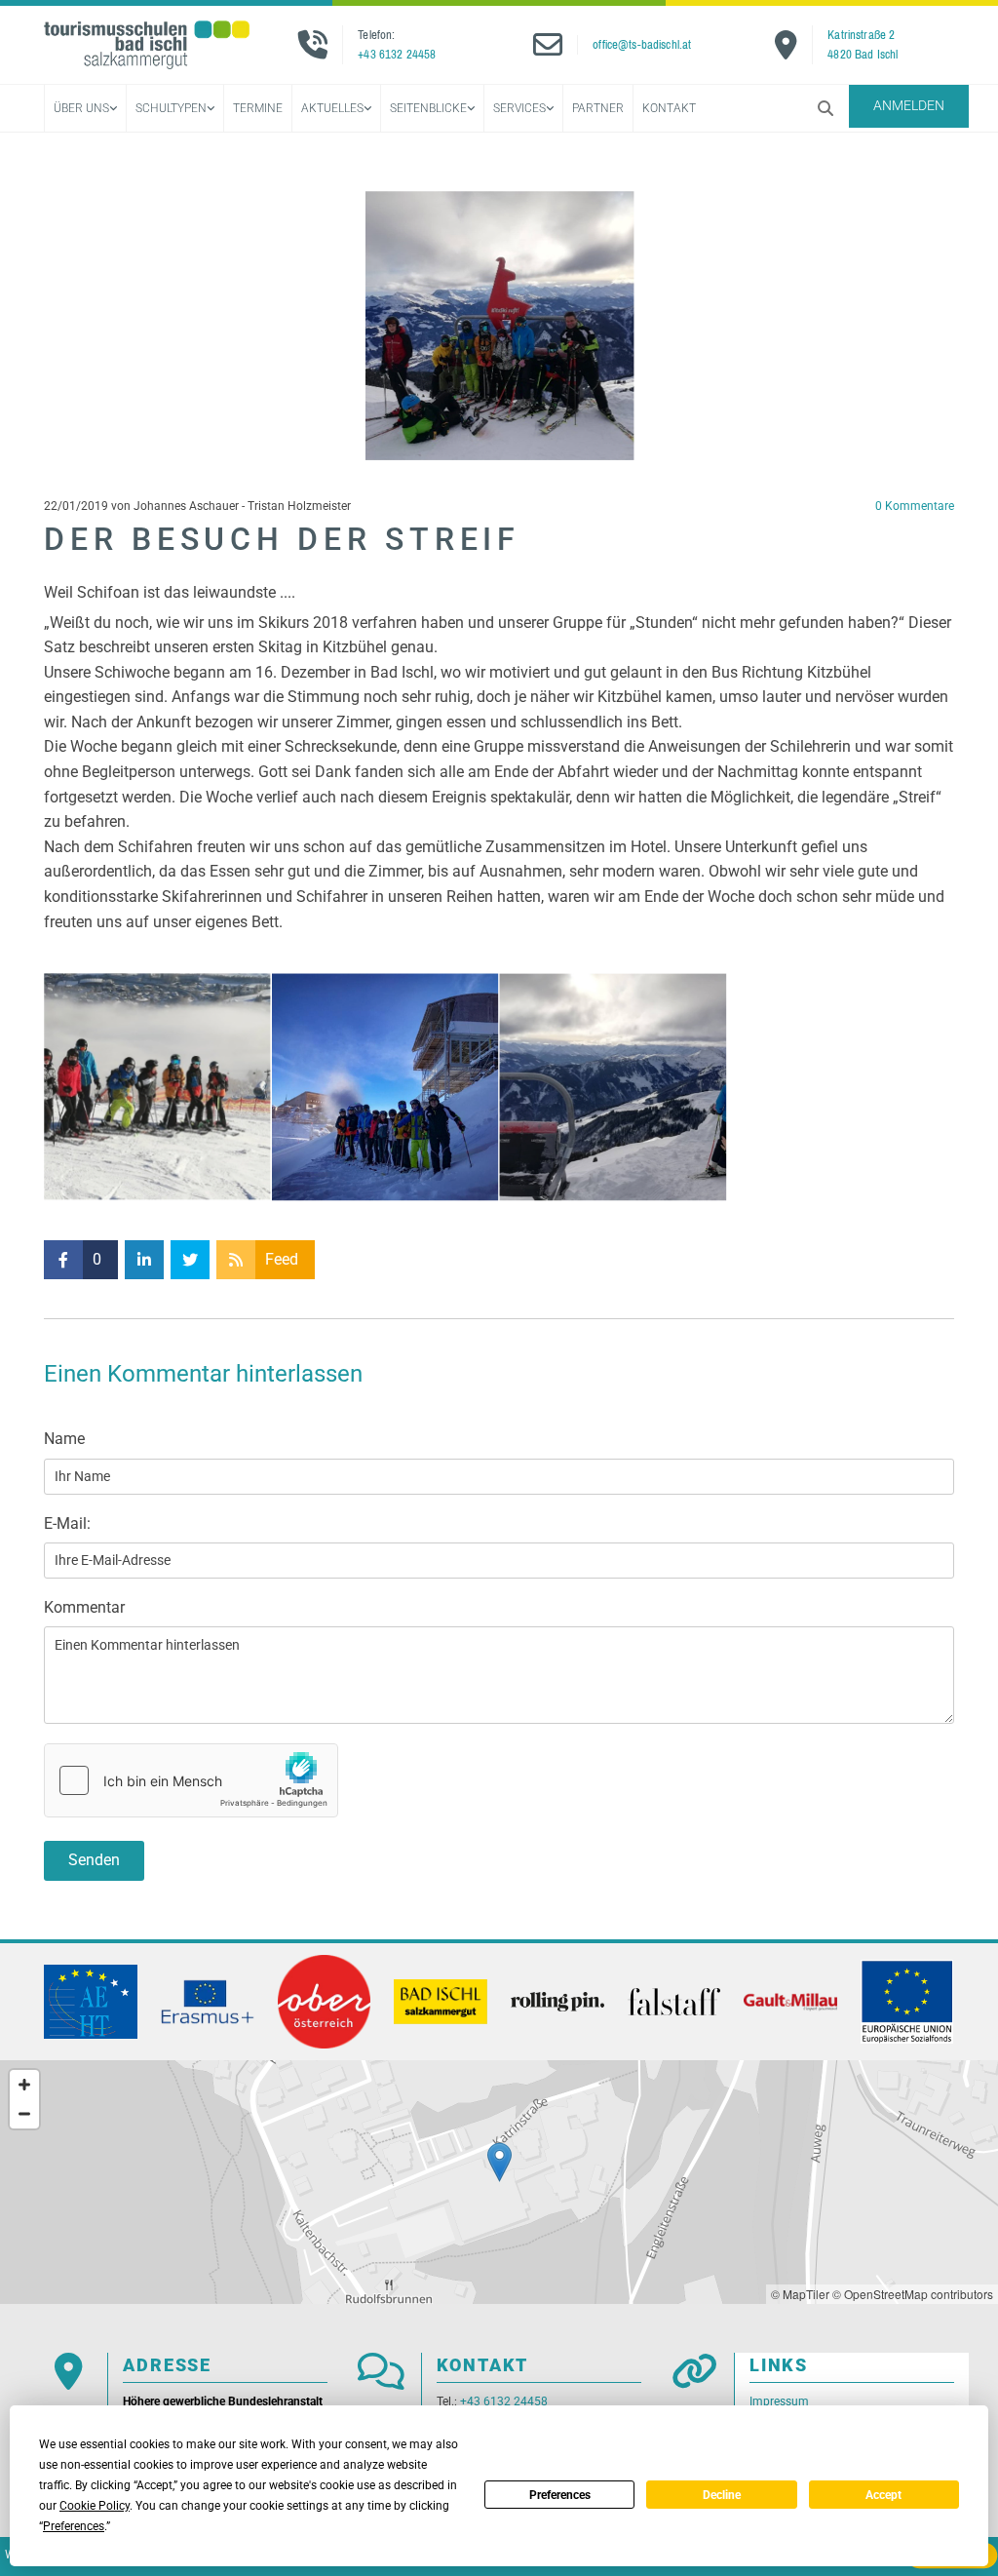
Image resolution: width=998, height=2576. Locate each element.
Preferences (560, 2495)
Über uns (81, 108)
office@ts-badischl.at (642, 44)
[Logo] (147, 45)
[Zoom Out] (24, 2114)
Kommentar (84, 1607)
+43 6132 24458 (397, 54)
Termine (258, 108)
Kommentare (915, 506)
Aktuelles (332, 108)
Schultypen (171, 108)
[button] (909, 106)
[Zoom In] (24, 2085)
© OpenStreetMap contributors (913, 2294)
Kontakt (669, 108)
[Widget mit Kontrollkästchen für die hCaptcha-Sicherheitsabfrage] (191, 1780)
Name (64, 1439)
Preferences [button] (74, 2526)
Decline (722, 2495)
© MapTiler (800, 2294)
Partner (598, 108)
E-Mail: (67, 1523)
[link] (85, 109)
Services (519, 108)
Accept (883, 2495)
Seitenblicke (428, 108)
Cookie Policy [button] (95, 2506)
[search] (825, 108)
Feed (282, 1259)
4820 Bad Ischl (863, 54)
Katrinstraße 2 (861, 35)
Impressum (779, 2401)
